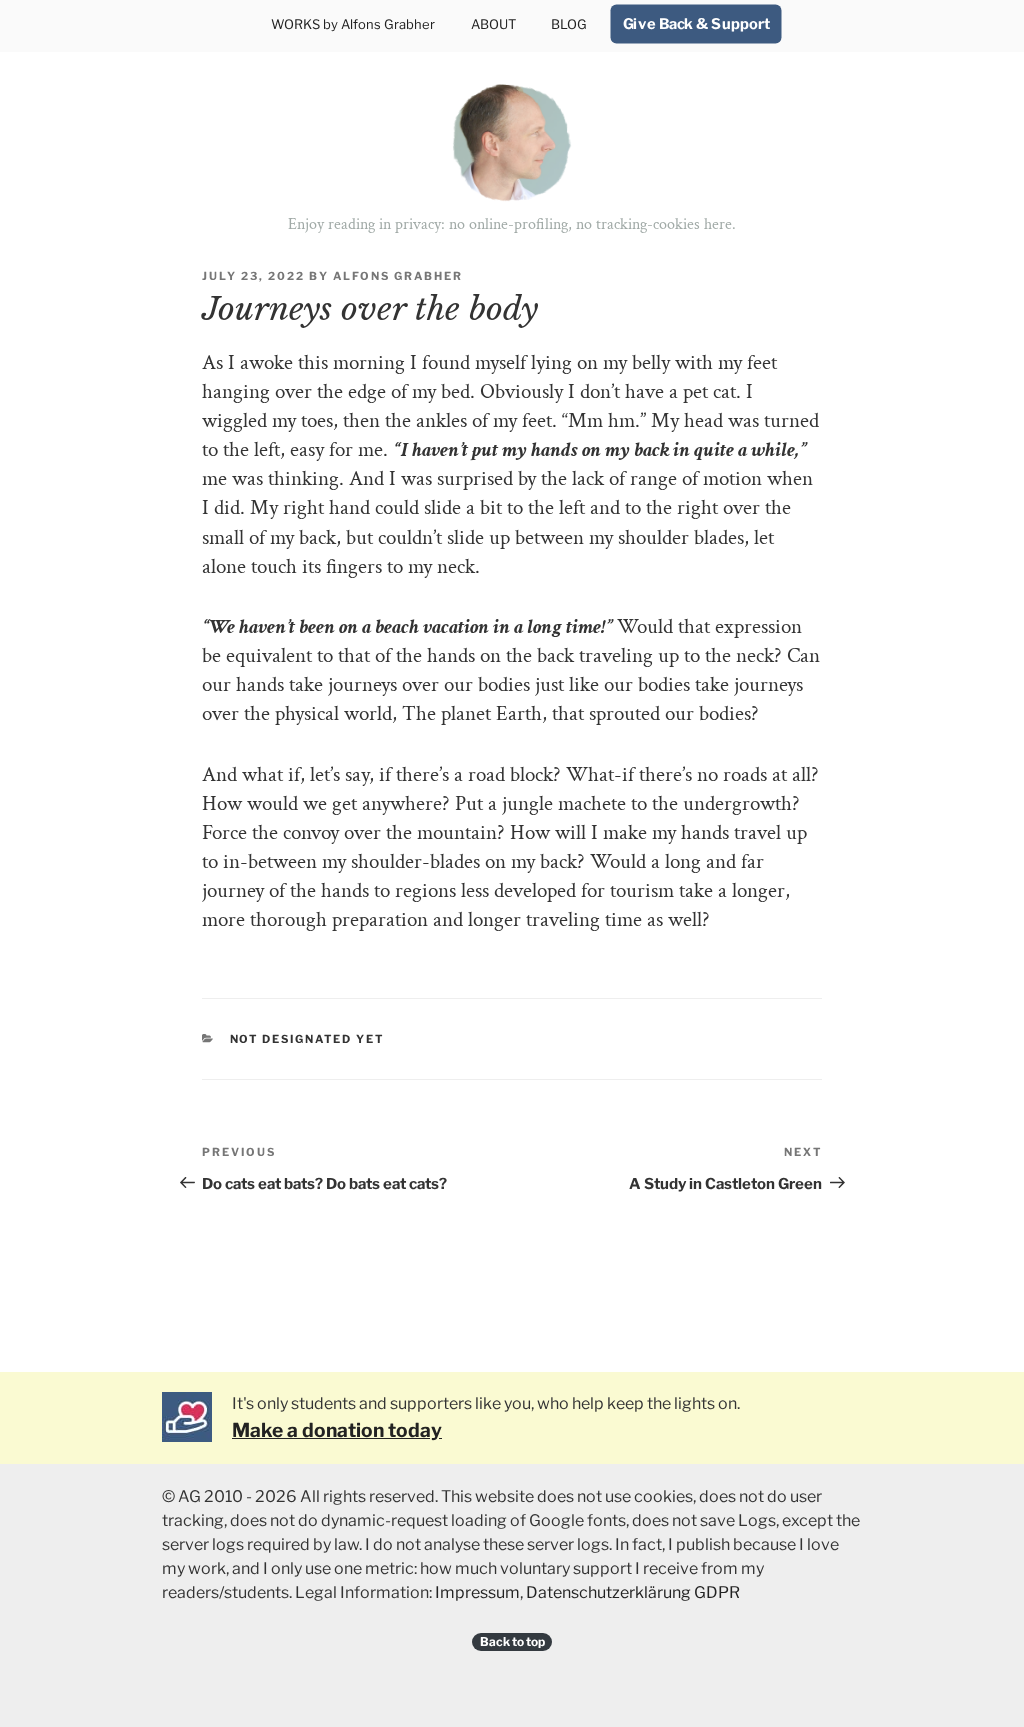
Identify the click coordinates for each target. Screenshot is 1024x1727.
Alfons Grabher (398, 276)
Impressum (477, 1592)
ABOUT (493, 24)
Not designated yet (307, 1039)
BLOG (569, 24)
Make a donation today (337, 1430)
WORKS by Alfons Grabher (353, 24)
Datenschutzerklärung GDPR (633, 1592)
